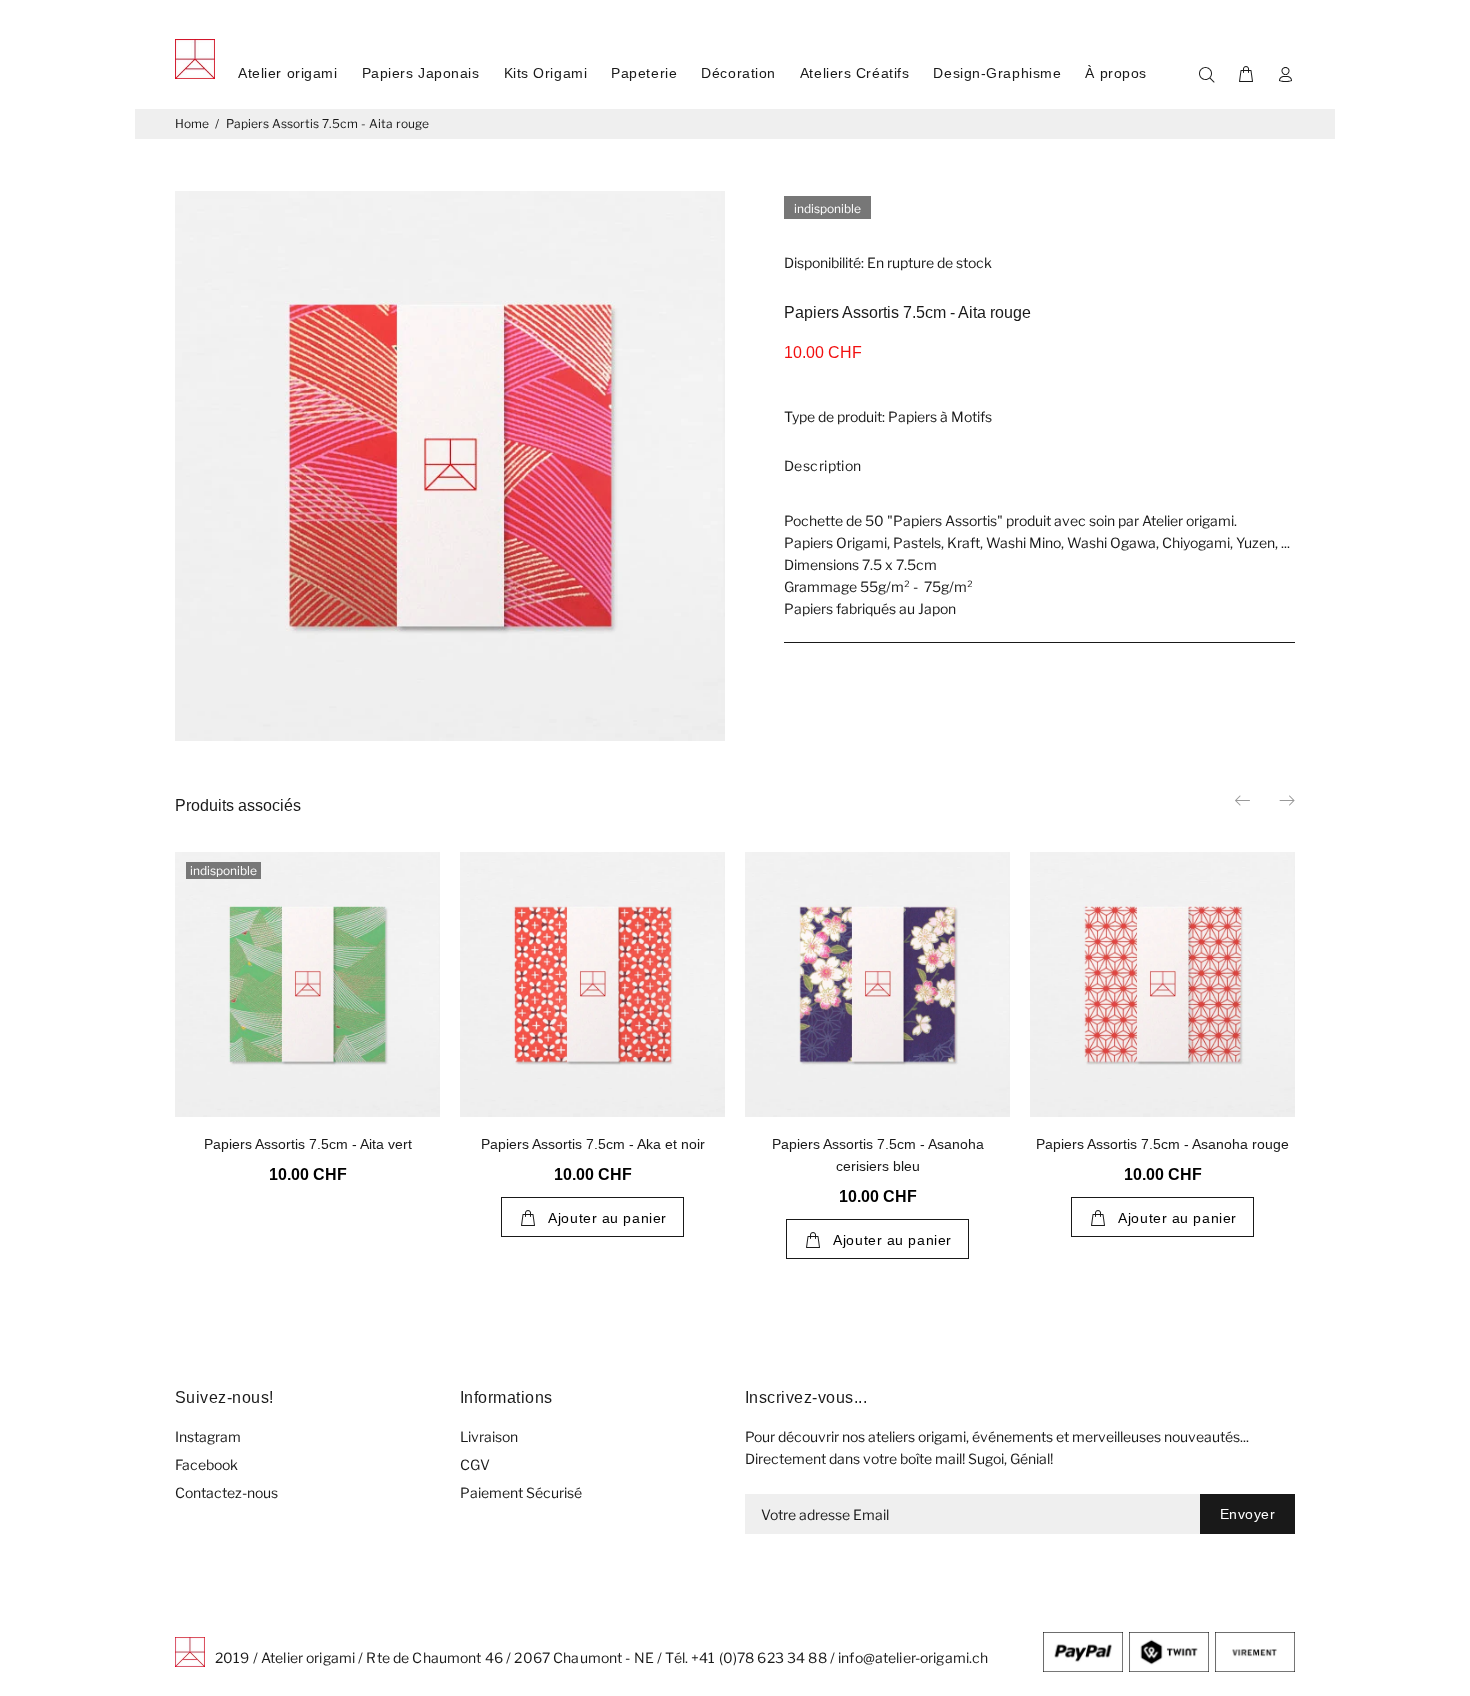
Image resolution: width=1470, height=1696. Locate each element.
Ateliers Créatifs (855, 73)
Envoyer (1247, 1514)
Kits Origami (546, 73)
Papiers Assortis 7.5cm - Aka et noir (593, 1144)
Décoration (738, 73)
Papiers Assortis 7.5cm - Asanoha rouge (1162, 1144)
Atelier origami (287, 73)
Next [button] (1286, 800)
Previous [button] (1244, 800)
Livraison (489, 1436)
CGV (475, 1464)
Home (192, 123)
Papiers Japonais (421, 73)
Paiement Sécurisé (521, 1492)
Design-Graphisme (997, 73)
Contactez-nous (226, 1492)
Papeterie (644, 73)
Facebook (206, 1464)
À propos (1115, 73)
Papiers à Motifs (940, 416)
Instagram (208, 1436)
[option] (307, 993)
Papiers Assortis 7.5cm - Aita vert (308, 1144)
